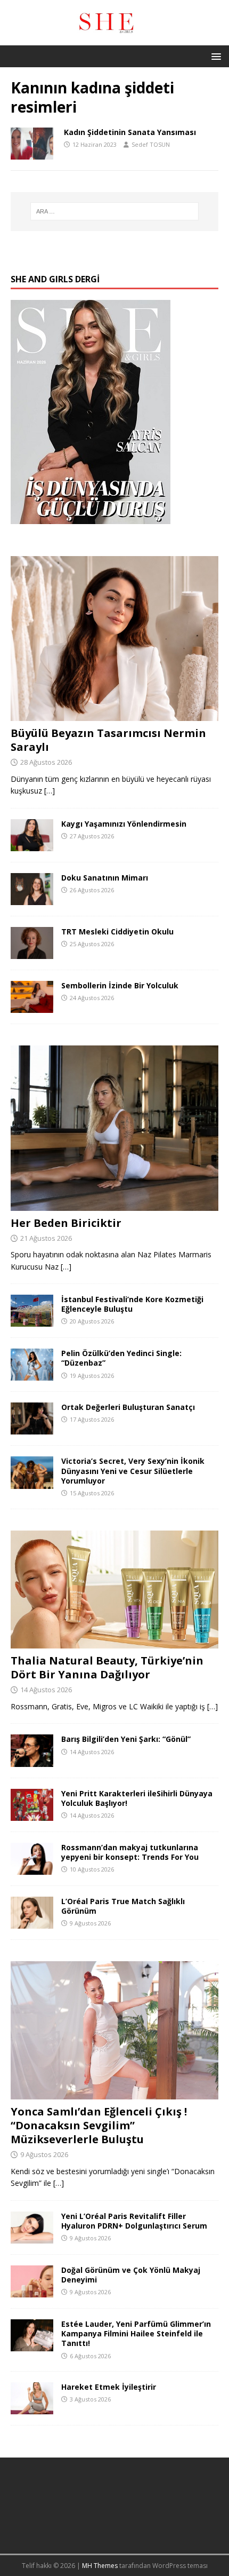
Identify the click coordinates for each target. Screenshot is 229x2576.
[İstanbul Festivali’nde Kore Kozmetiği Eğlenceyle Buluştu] (32, 1321)
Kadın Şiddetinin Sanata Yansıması (130, 132)
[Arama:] (115, 211)
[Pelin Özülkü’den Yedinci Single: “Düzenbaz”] (32, 1374)
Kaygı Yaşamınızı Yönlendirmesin (124, 824)
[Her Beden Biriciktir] (114, 1204)
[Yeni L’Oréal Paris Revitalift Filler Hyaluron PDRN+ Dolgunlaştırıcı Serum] (32, 2237)
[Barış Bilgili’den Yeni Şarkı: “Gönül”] (32, 1760)
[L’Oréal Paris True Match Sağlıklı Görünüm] (32, 1922)
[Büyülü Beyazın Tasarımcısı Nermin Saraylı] (114, 715)
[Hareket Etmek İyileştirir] (32, 2408)
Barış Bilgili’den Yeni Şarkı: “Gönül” (126, 1739)
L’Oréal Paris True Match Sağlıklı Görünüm (123, 1906)
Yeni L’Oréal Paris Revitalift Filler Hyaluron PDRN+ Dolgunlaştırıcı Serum (134, 2221)
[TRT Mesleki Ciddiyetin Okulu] (32, 953)
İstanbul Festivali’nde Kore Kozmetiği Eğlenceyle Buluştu (132, 1304)
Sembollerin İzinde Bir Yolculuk (120, 985)
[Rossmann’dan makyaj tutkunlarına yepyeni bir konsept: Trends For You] (32, 1868)
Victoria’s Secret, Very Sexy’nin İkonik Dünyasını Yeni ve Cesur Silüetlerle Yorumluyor (133, 1471)
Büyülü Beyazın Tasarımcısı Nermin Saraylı (108, 740)
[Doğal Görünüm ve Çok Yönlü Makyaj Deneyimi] (32, 2291)
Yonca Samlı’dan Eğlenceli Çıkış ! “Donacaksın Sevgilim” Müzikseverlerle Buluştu (99, 2125)
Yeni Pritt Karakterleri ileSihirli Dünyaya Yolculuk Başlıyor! (137, 1798)
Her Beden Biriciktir (66, 1223)
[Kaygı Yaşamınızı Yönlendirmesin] (32, 845)
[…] (50, 791)
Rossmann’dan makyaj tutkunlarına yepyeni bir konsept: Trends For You (130, 1852)
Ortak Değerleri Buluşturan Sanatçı (128, 1407)
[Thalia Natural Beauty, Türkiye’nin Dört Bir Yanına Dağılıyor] (114, 1642)
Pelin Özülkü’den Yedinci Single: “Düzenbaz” (121, 1358)
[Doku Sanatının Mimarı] (32, 899)
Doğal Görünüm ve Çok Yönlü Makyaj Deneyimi (131, 2275)
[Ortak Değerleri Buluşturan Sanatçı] (32, 1428)
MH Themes (100, 2566)
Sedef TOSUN (151, 144)
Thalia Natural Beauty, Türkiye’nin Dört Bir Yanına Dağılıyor (107, 1667)
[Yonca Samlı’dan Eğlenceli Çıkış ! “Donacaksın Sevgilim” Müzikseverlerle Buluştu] (114, 2093)
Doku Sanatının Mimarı (105, 878)
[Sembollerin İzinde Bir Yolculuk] (32, 1007)
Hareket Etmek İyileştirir (109, 2387)
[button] (214, 56)
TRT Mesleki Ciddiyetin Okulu (117, 932)
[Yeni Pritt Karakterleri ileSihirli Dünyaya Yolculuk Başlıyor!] (32, 1814)
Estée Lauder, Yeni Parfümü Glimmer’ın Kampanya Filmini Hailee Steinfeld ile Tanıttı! (136, 2333)
